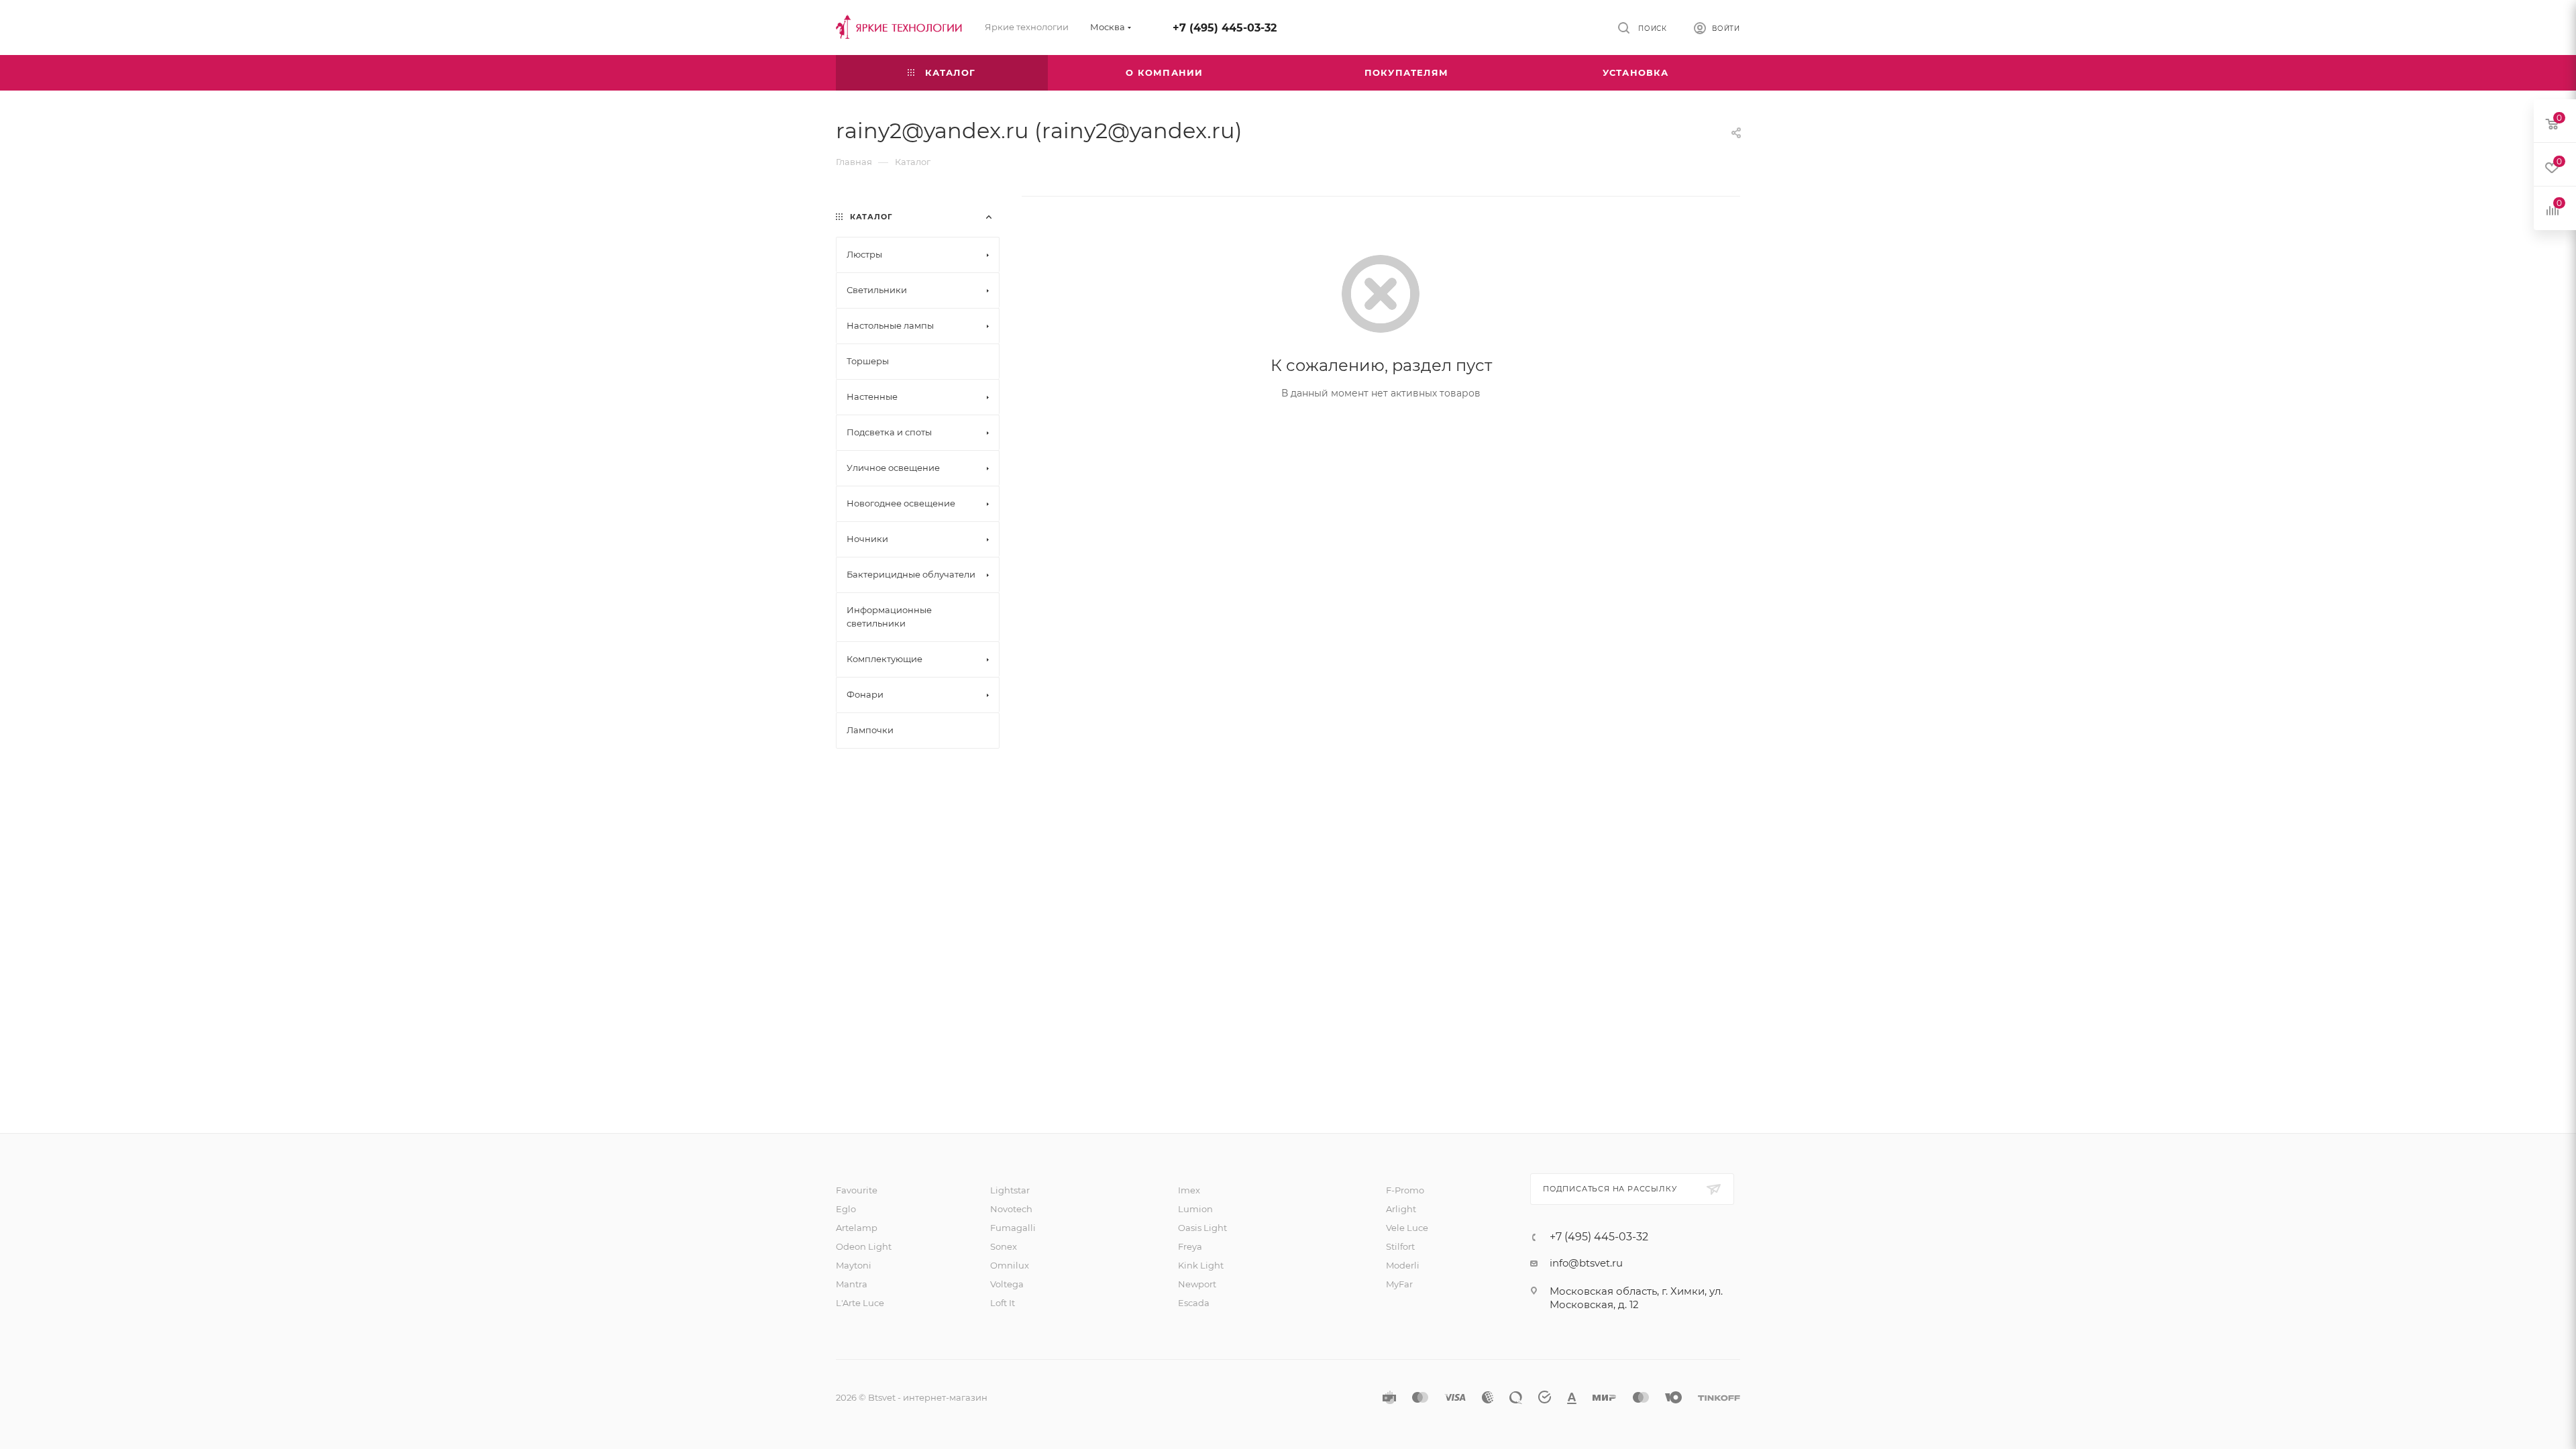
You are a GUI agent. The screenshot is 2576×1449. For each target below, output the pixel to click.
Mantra (852, 1284)
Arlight (1401, 1209)
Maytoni (854, 1265)
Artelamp (857, 1228)
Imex (1189, 1190)
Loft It (1003, 1303)
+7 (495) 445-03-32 (1225, 28)
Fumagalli (1013, 1228)
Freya (1190, 1246)
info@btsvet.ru (1586, 1263)
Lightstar (1010, 1190)
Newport (1197, 1284)
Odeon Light (864, 1246)
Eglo (846, 1209)
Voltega (1007, 1284)
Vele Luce (1407, 1228)
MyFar (1399, 1284)
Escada (1194, 1303)
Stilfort (1400, 1246)
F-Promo (1405, 1190)
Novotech (1011, 1209)
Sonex (1004, 1246)
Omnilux (1010, 1265)
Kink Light (1201, 1265)
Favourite (857, 1190)
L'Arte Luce (860, 1303)
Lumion (1195, 1209)
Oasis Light (1202, 1228)
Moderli (1403, 1265)
